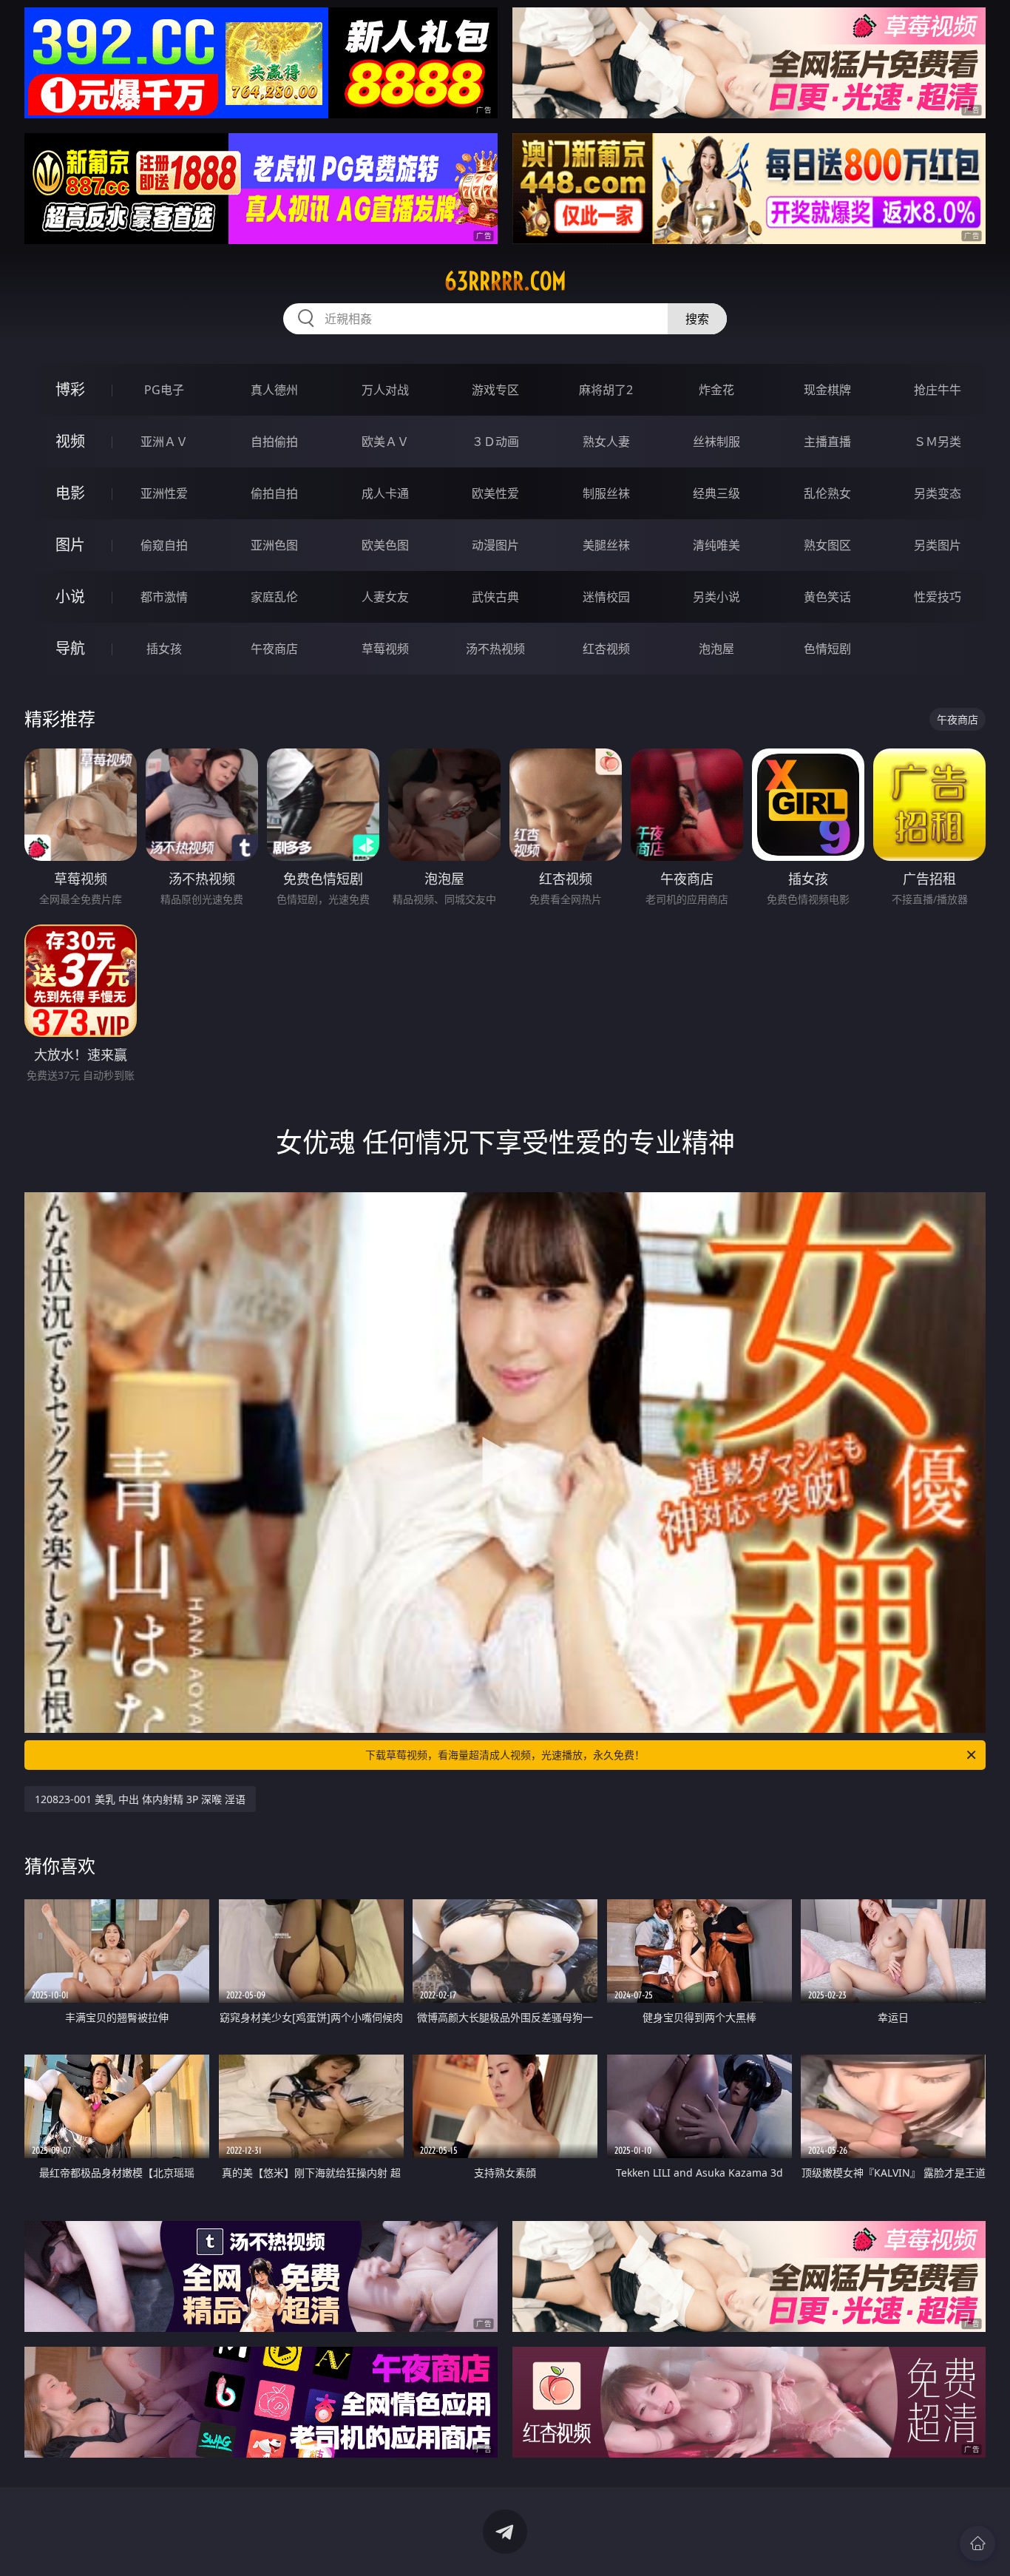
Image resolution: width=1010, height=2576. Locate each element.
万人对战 (385, 390)
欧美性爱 (495, 493)
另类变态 (938, 493)
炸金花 (716, 390)
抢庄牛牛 (938, 390)
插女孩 (164, 649)
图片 (70, 545)
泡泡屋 (716, 649)
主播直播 (827, 442)
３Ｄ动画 (495, 442)
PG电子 (164, 390)
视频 (70, 441)
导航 (70, 648)
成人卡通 (385, 493)
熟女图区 (827, 545)
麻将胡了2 (606, 390)
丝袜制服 (716, 442)
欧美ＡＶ (385, 442)
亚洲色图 (274, 545)
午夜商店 (274, 649)
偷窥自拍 (164, 545)
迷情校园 (606, 597)
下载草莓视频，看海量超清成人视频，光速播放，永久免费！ (505, 1755)
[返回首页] (977, 2543)
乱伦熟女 (827, 493)
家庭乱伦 (274, 597)
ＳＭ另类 (938, 442)
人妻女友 (385, 597)
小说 (70, 596)
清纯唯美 (716, 545)
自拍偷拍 (274, 442)
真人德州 (274, 390)
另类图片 (938, 545)
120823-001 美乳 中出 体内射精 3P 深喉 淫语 (140, 1799)
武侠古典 (495, 597)
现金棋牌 (827, 390)
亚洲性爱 (164, 493)
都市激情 (164, 597)
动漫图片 (495, 545)
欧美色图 (385, 545)
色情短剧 (827, 649)
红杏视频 (606, 649)
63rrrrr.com (505, 281)
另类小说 (716, 597)
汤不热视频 (495, 649)
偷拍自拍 (274, 493)
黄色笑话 (827, 597)
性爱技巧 (938, 597)
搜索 (697, 319)
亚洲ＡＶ (164, 442)
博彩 (70, 389)
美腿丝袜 (606, 545)
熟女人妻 (606, 442)
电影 (70, 493)
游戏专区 (495, 390)
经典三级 (716, 493)
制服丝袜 (606, 493)
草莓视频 (385, 649)
